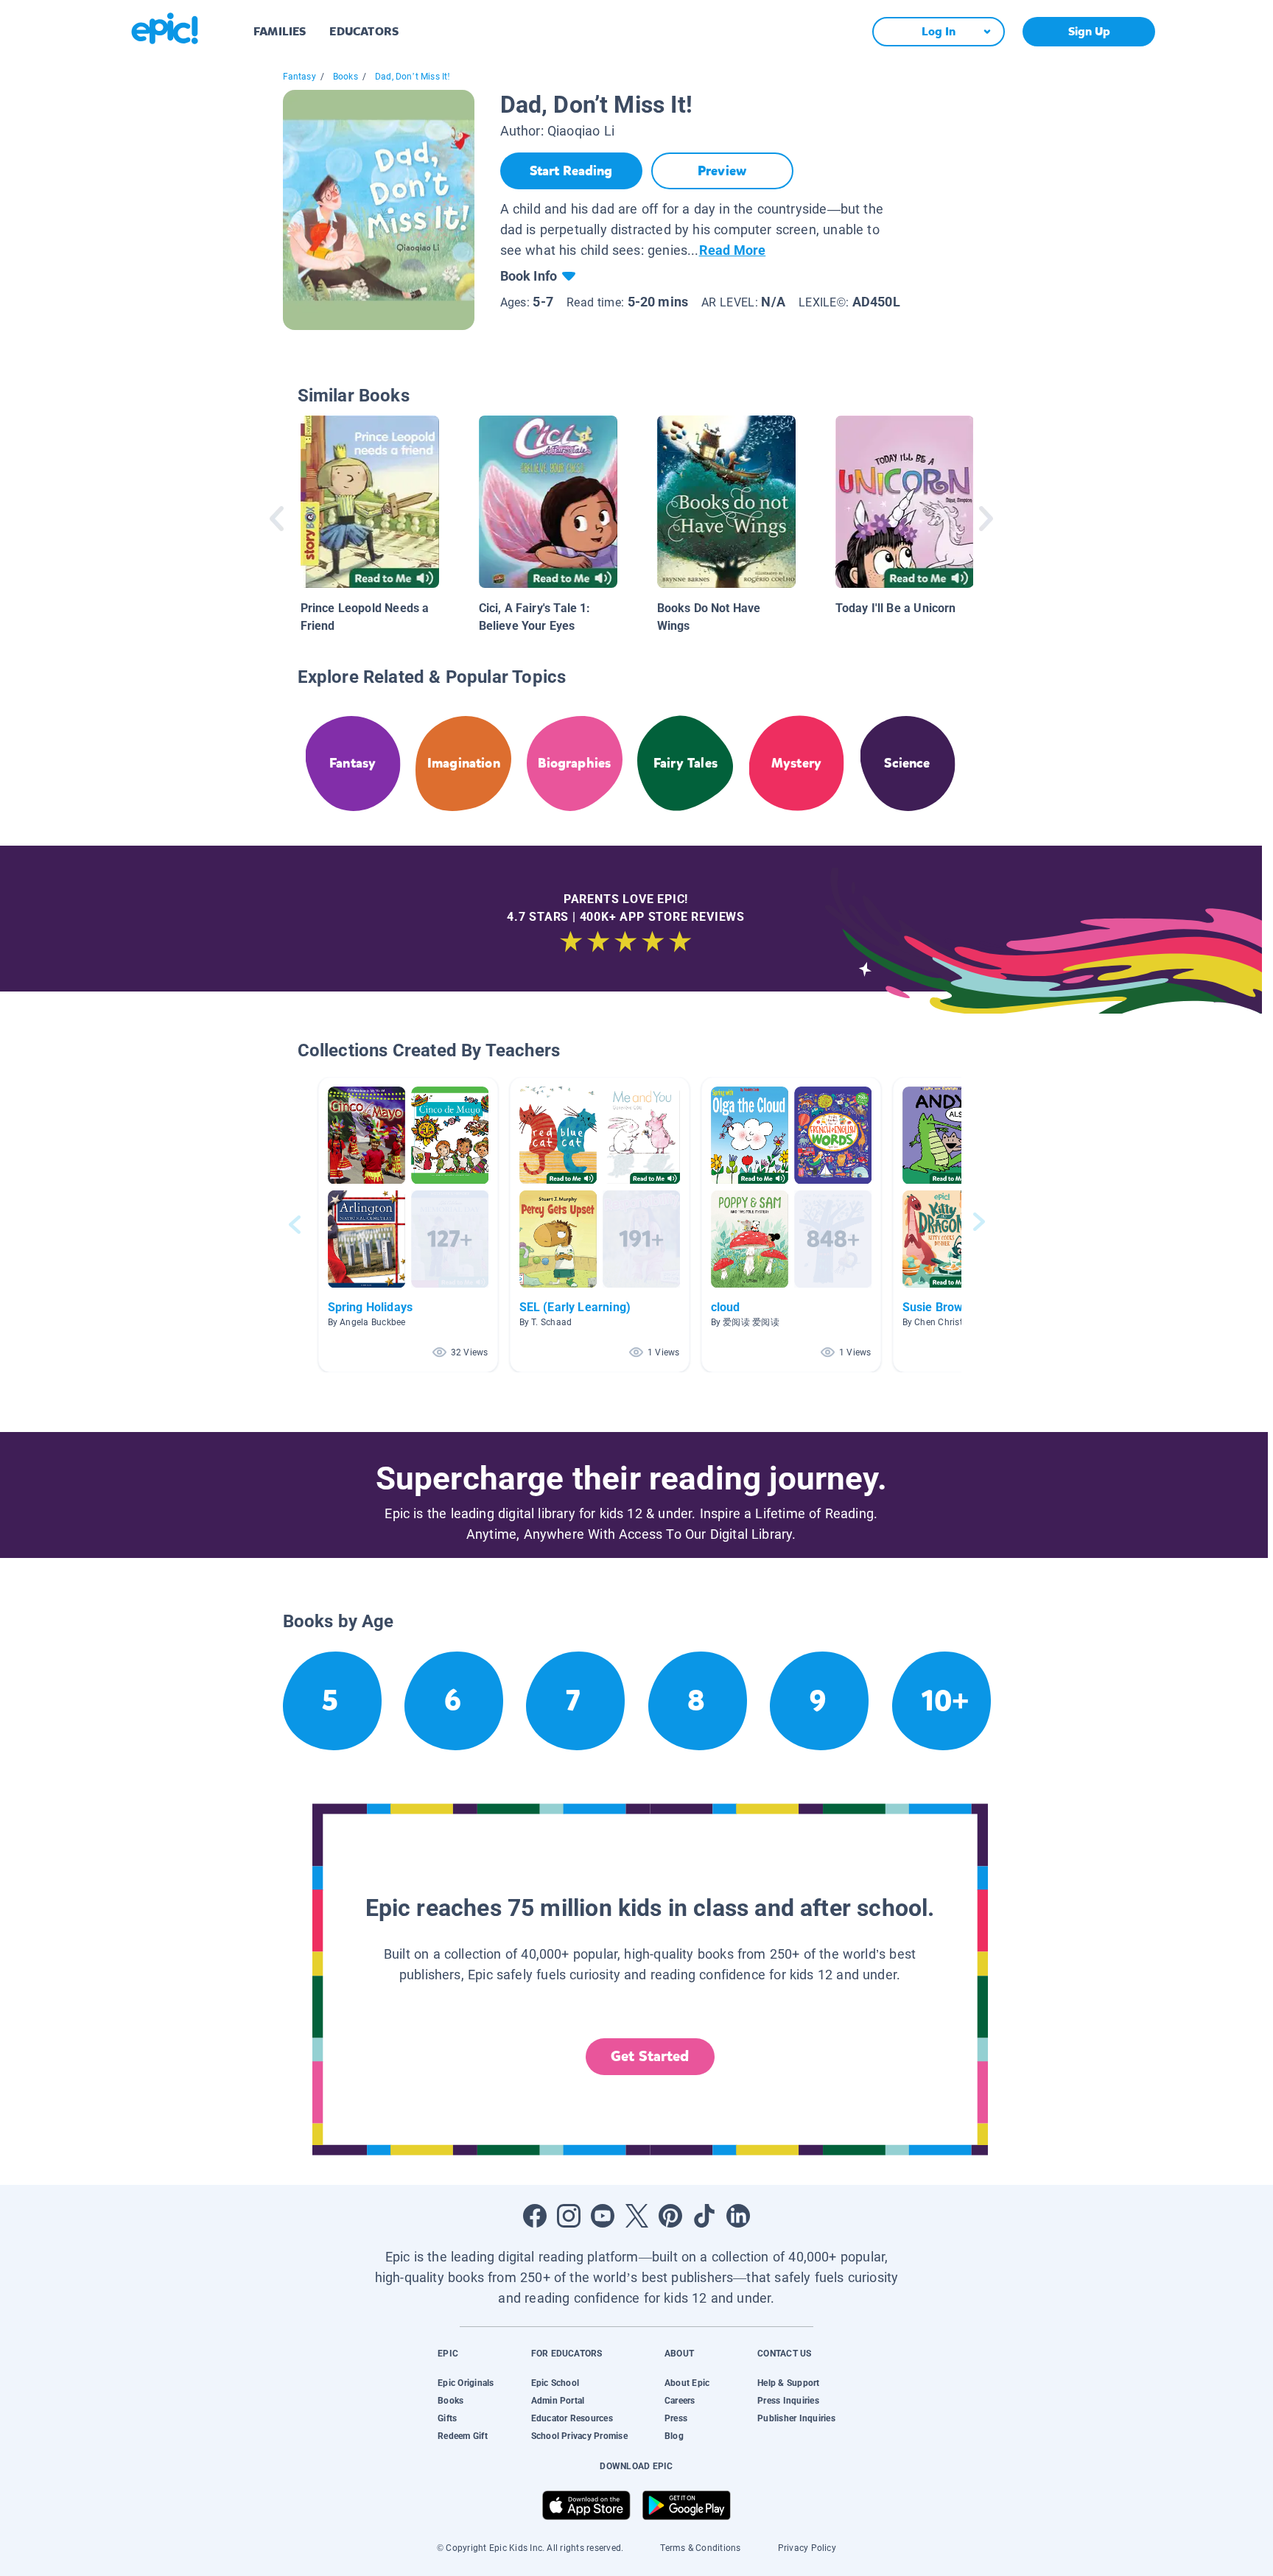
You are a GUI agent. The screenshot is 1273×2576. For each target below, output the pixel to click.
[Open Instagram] (569, 2216)
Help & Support (788, 2383)
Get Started (650, 2056)
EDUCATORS (364, 31)
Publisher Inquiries (796, 2418)
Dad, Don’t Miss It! (413, 77)
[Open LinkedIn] (738, 2216)
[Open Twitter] (636, 2216)
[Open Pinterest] (670, 2216)
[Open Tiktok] (704, 2216)
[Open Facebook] (535, 2216)
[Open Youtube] (603, 2216)
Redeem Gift (463, 2436)
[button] (408, 1225)
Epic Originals (466, 2383)
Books (346, 77)
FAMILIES (280, 31)
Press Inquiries (788, 2401)
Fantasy (299, 77)
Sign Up (1089, 31)
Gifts (447, 2418)
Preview (722, 171)
